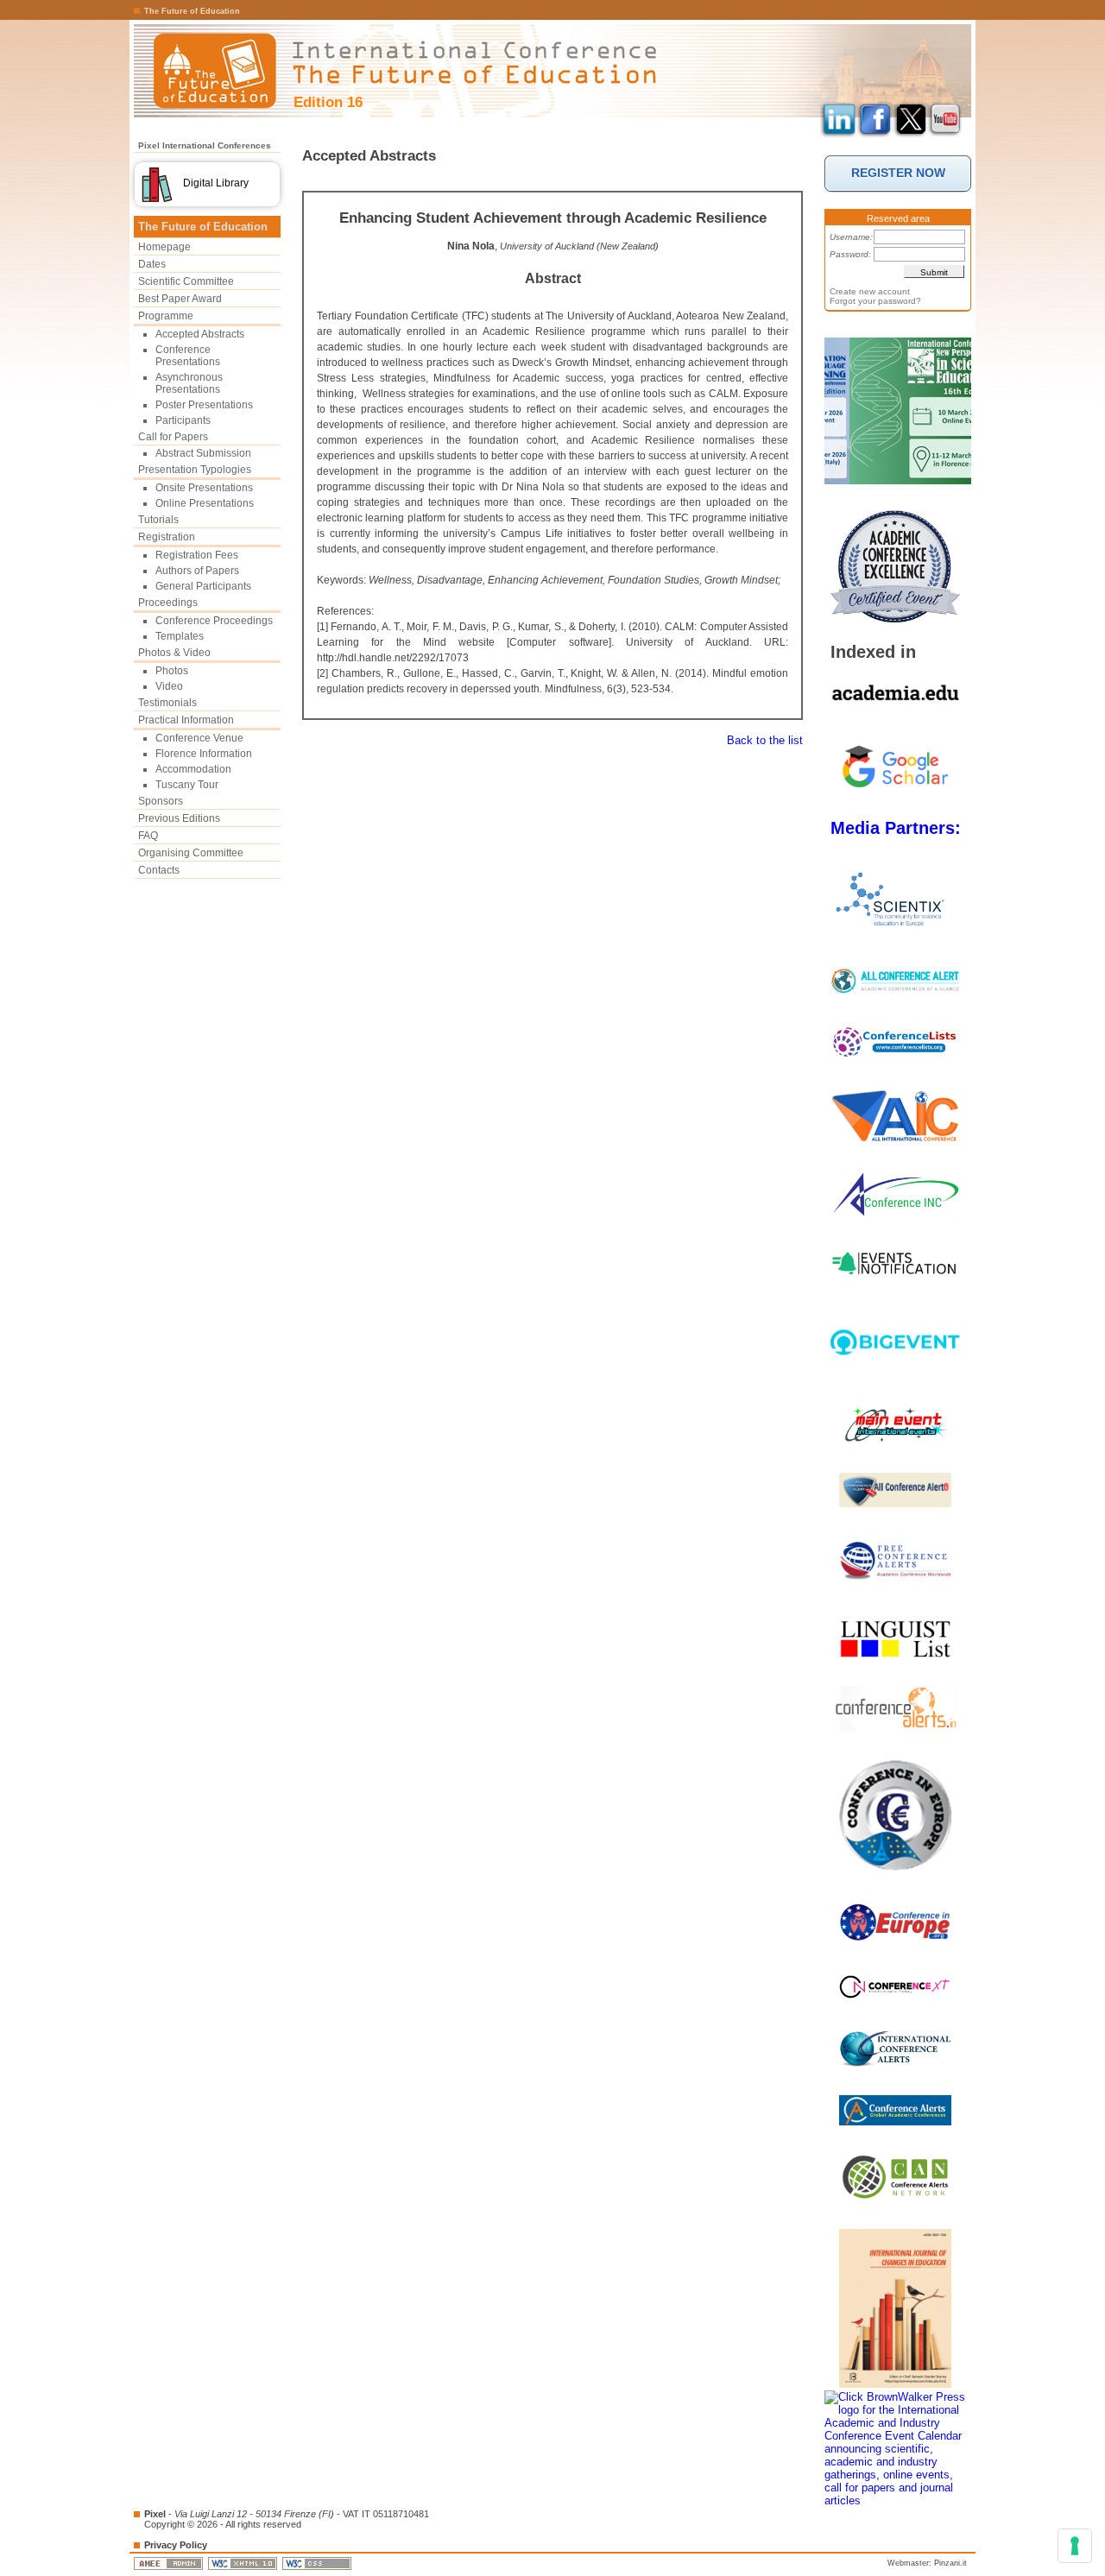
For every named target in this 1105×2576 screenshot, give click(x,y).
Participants (183, 420)
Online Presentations (205, 503)
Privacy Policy (176, 2545)
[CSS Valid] (318, 2563)
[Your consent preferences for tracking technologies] (1075, 2546)
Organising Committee (191, 853)
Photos (172, 671)
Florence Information (204, 754)
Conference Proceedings (214, 621)
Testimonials (167, 703)
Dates (152, 264)
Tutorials (158, 520)
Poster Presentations (204, 405)
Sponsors (161, 801)
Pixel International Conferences (205, 145)
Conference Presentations (188, 356)
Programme (166, 316)
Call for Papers (173, 437)
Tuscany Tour (187, 785)
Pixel (155, 2514)
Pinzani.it (950, 2563)
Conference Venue (199, 738)
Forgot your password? (875, 301)
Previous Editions (179, 818)
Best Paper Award (180, 299)
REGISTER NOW (898, 173)
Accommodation (193, 769)
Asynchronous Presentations (189, 383)
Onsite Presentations (204, 488)
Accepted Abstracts (200, 334)
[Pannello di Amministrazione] (170, 2563)
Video (169, 686)
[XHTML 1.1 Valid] (244, 2563)
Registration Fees (197, 555)
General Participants (203, 586)
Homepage (164, 247)
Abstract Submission (203, 453)
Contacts (159, 870)
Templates (180, 636)
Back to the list (765, 740)
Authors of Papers (197, 571)
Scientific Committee (186, 281)
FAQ (148, 836)
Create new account (870, 291)
